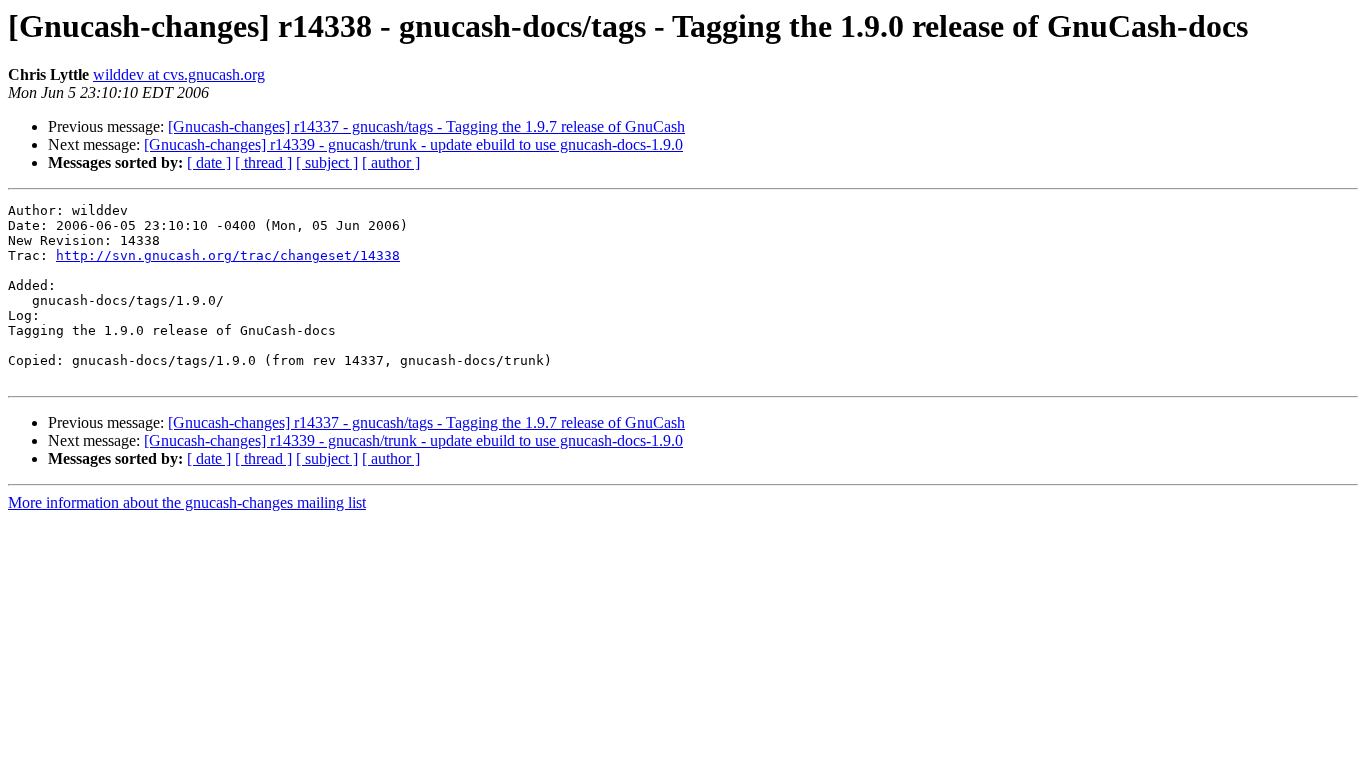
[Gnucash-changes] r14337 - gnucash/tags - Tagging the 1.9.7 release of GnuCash (426, 126)
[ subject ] (327, 162)
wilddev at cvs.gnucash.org (179, 74)
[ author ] (391, 162)
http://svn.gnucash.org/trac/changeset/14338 (228, 255)
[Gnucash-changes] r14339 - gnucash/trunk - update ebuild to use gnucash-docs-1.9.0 (413, 144)
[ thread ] (263, 162)
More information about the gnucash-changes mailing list (187, 502)
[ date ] (209, 162)
